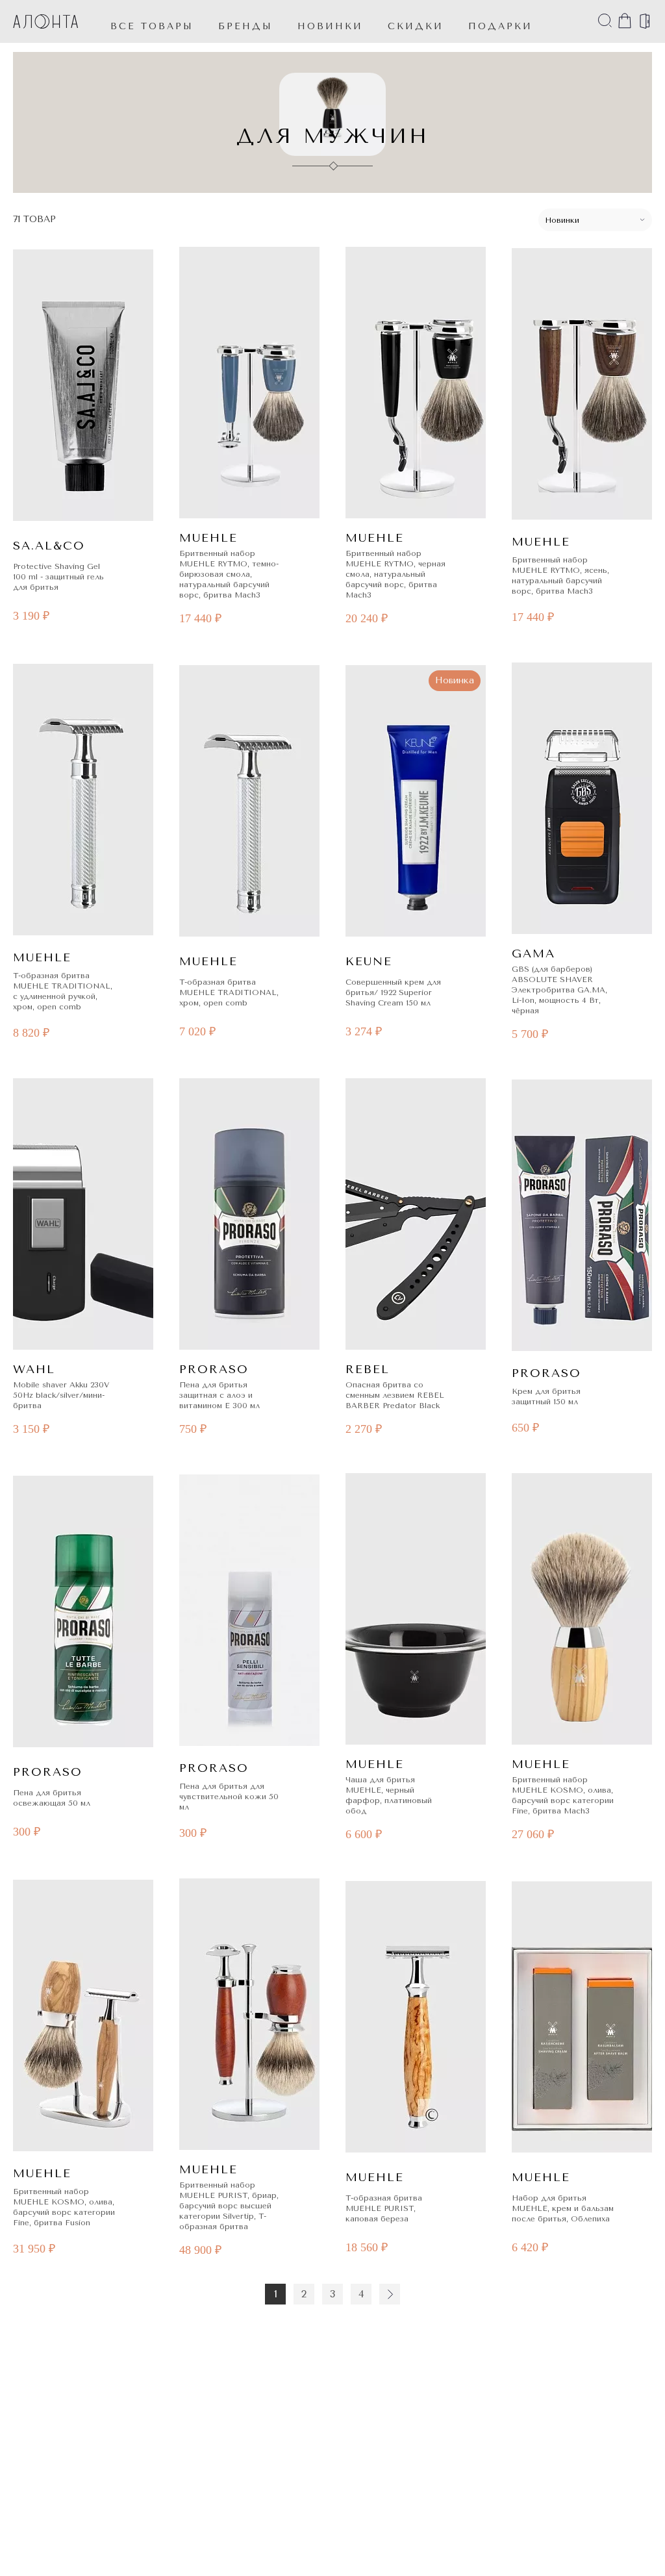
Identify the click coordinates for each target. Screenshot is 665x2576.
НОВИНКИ (330, 26)
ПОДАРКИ (500, 26)
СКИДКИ (416, 26)
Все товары (152, 26)
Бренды (245, 26)
